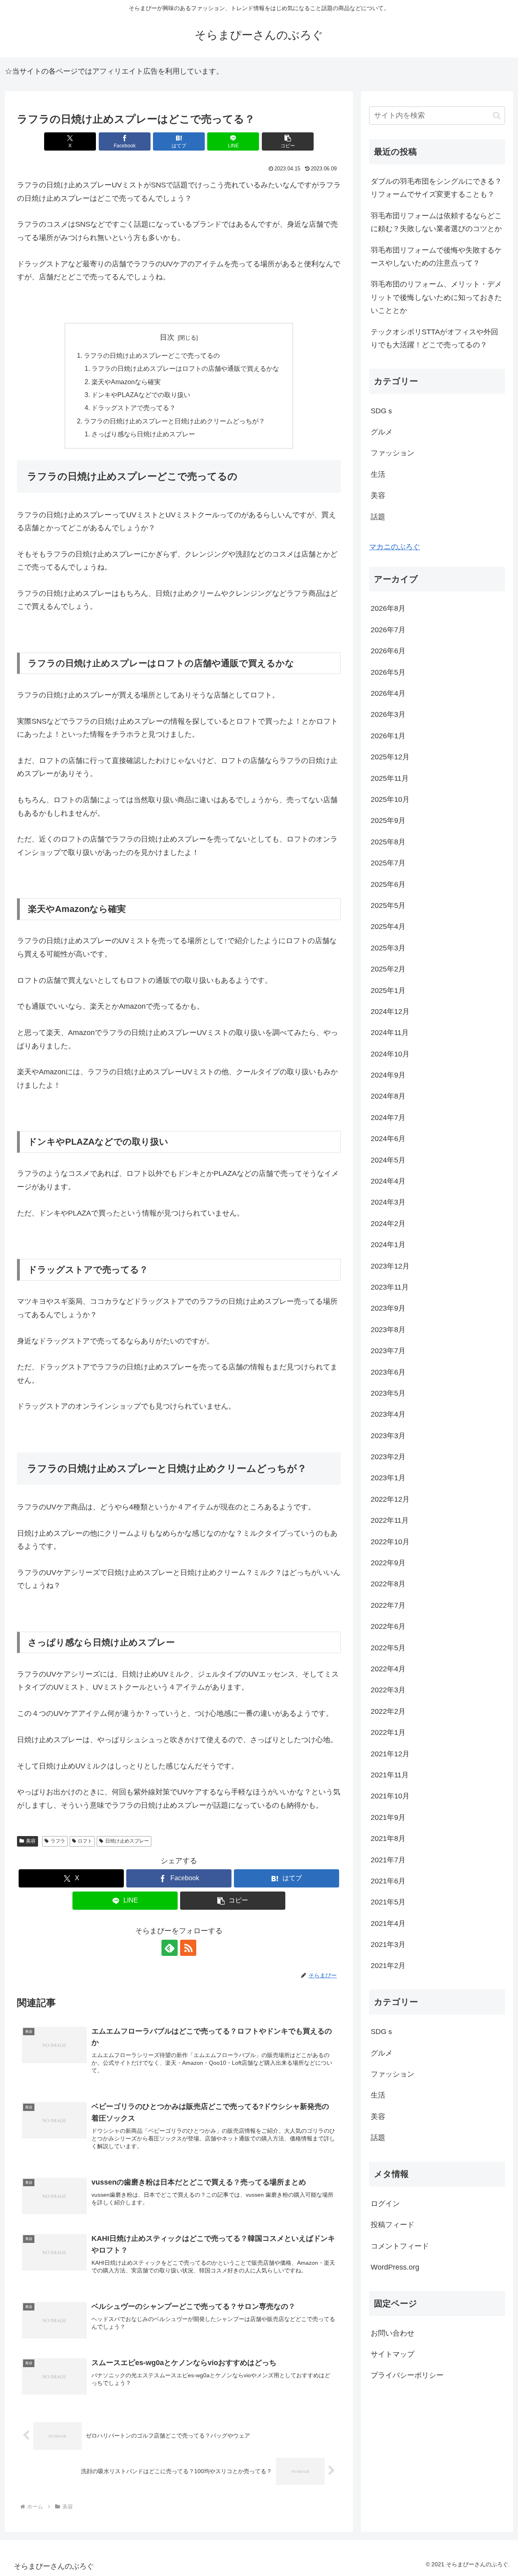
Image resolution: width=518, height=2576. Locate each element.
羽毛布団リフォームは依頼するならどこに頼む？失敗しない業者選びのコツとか (436, 222)
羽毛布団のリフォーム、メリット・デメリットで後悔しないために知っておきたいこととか (436, 297)
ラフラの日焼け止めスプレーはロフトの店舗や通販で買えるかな (185, 368)
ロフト (85, 1841)
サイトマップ (393, 2355)
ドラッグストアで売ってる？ (134, 408)
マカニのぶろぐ (395, 547)
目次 (167, 337)
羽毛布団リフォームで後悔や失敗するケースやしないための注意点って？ (436, 257)
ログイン (385, 2204)
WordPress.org (395, 2268)
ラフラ (58, 1841)
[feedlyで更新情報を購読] (170, 1948)
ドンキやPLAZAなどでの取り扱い (141, 395)
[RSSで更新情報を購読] (188, 1948)
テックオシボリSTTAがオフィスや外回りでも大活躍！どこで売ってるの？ (434, 338)
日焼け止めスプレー (127, 1841)
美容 (31, 1841)
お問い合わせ (393, 2333)
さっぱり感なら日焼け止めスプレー (143, 434)
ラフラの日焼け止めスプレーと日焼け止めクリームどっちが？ (174, 421)
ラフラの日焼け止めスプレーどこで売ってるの (152, 355)
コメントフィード (400, 2246)
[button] (288, 141)
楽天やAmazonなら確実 (126, 382)
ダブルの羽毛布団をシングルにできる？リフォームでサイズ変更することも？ (436, 188)
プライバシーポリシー (407, 2376)
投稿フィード (393, 2225)
